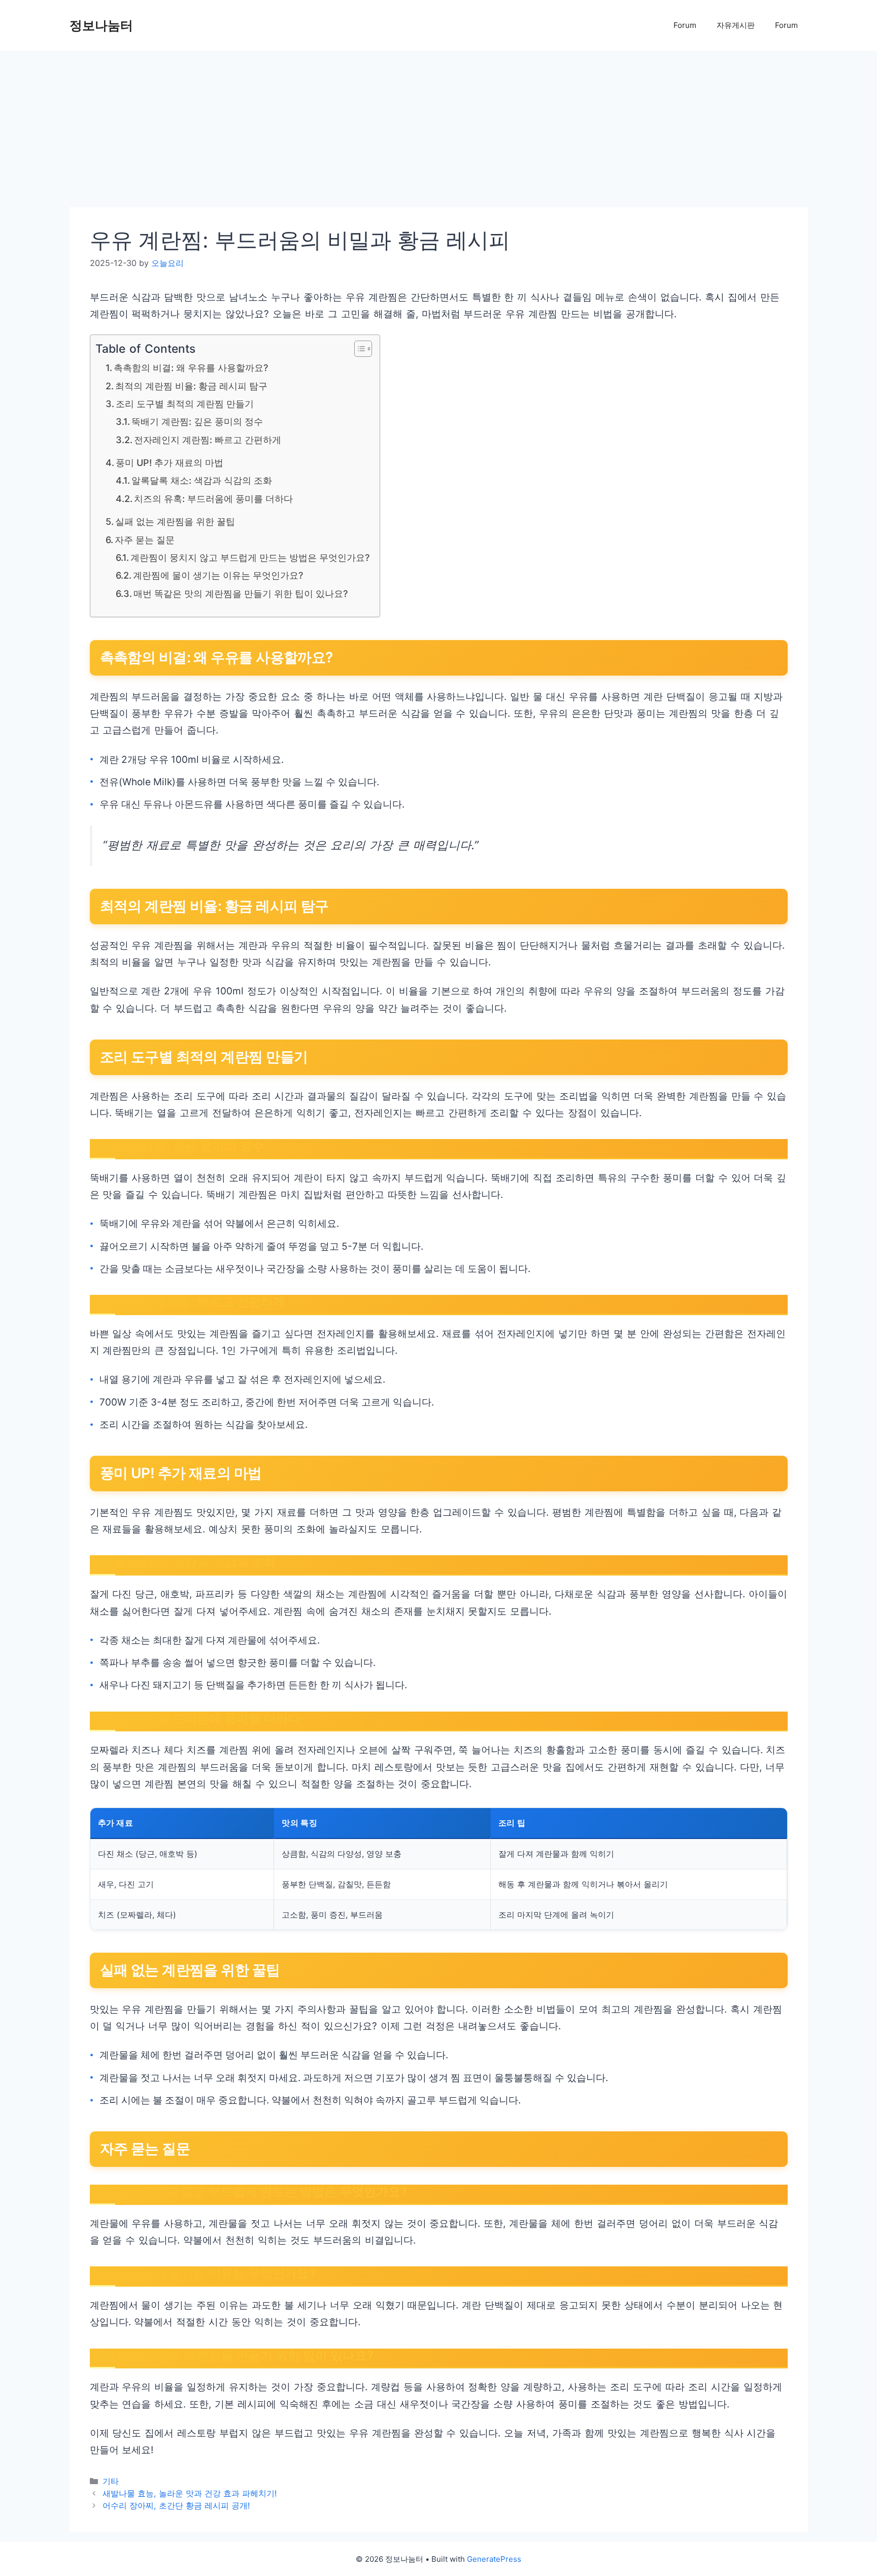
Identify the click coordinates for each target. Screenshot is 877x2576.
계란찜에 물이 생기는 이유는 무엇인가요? (218, 575)
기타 (111, 2481)
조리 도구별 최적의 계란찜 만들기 (185, 404)
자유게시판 (736, 25)
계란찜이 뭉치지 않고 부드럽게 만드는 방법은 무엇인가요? (250, 558)
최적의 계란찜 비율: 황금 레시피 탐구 (191, 386)
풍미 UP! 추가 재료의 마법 (170, 463)
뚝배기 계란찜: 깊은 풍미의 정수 (197, 422)
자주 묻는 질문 (145, 540)
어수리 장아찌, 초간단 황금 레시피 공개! (176, 2505)
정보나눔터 (101, 25)
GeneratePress (494, 2559)
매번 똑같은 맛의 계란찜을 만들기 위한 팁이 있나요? (241, 594)
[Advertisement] (374, 132)
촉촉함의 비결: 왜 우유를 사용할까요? (191, 368)
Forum (685, 25)
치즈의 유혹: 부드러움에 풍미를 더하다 (213, 499)
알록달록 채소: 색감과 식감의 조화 (202, 480)
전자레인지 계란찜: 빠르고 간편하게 (208, 440)
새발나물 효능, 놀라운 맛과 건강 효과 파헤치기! (190, 2493)
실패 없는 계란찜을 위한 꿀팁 (175, 522)
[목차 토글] (358, 349)
